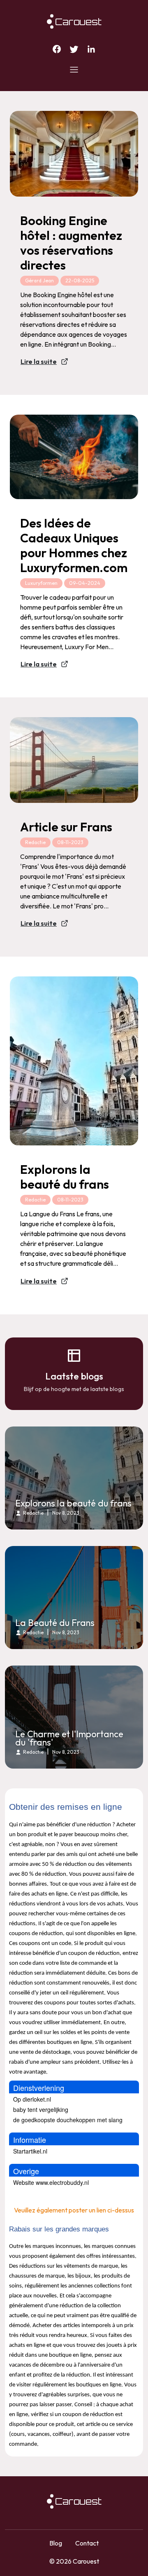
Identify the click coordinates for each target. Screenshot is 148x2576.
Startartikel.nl (30, 2151)
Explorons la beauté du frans (65, 1177)
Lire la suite (39, 361)
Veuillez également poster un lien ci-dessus (74, 2210)
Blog (56, 2543)
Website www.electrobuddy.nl (51, 2182)
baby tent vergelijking (41, 2109)
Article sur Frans (66, 827)
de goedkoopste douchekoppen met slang (68, 2120)
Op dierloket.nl (32, 2099)
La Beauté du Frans (55, 1623)
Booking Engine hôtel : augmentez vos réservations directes (71, 243)
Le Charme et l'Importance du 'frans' (69, 1738)
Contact (87, 2543)
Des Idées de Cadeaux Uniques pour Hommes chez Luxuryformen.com (74, 545)
